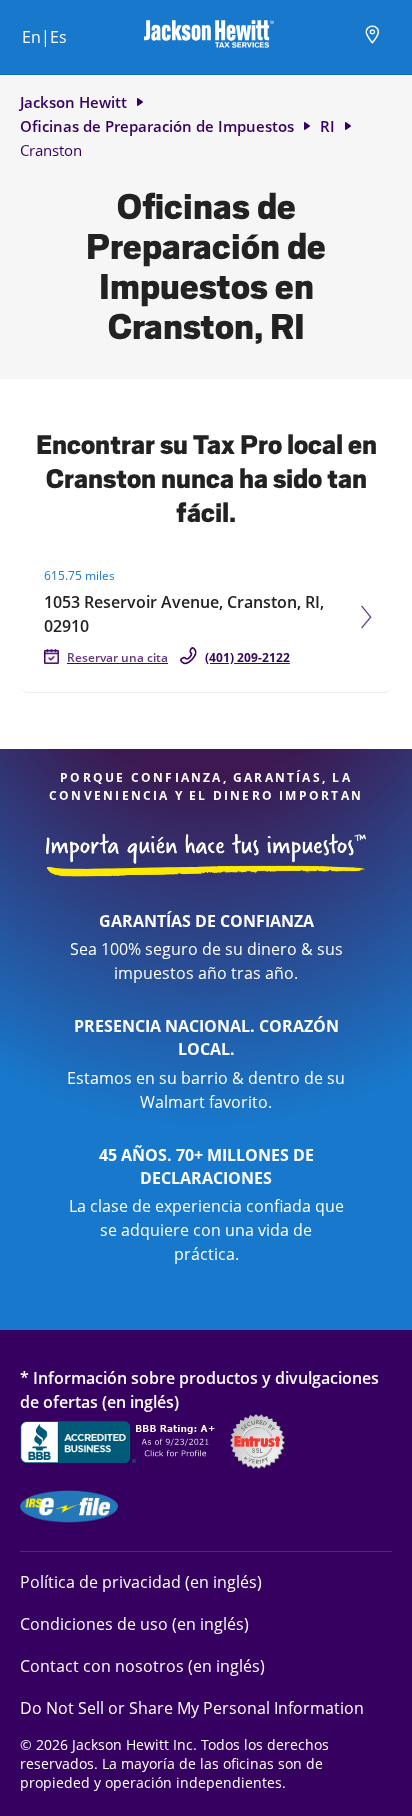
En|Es (44, 37)
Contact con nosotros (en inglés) (142, 1665)
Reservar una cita (117, 657)
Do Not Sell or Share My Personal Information (192, 1708)
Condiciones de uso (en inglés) (134, 1623)
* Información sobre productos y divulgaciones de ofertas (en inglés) (199, 1389)
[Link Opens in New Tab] (120, 1445)
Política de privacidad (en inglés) (141, 1581)
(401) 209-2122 (247, 657)
